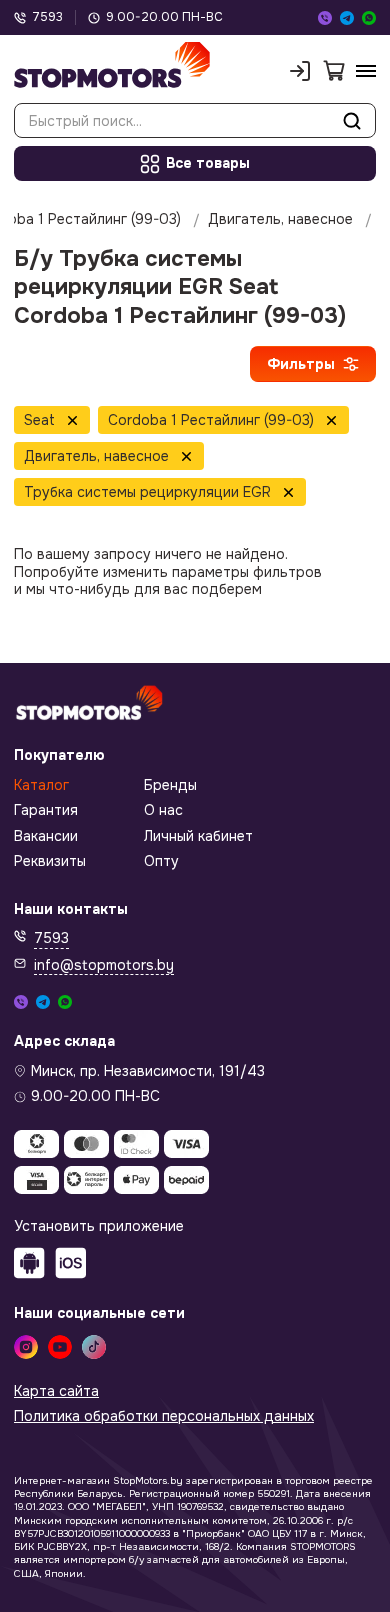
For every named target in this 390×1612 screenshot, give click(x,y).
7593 (47, 17)
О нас (163, 810)
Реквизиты (50, 861)
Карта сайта (56, 1391)
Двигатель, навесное (280, 219)
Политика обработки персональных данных (164, 1416)
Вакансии (46, 836)
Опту (161, 861)
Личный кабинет (198, 836)
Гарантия (46, 810)
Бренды (170, 785)
